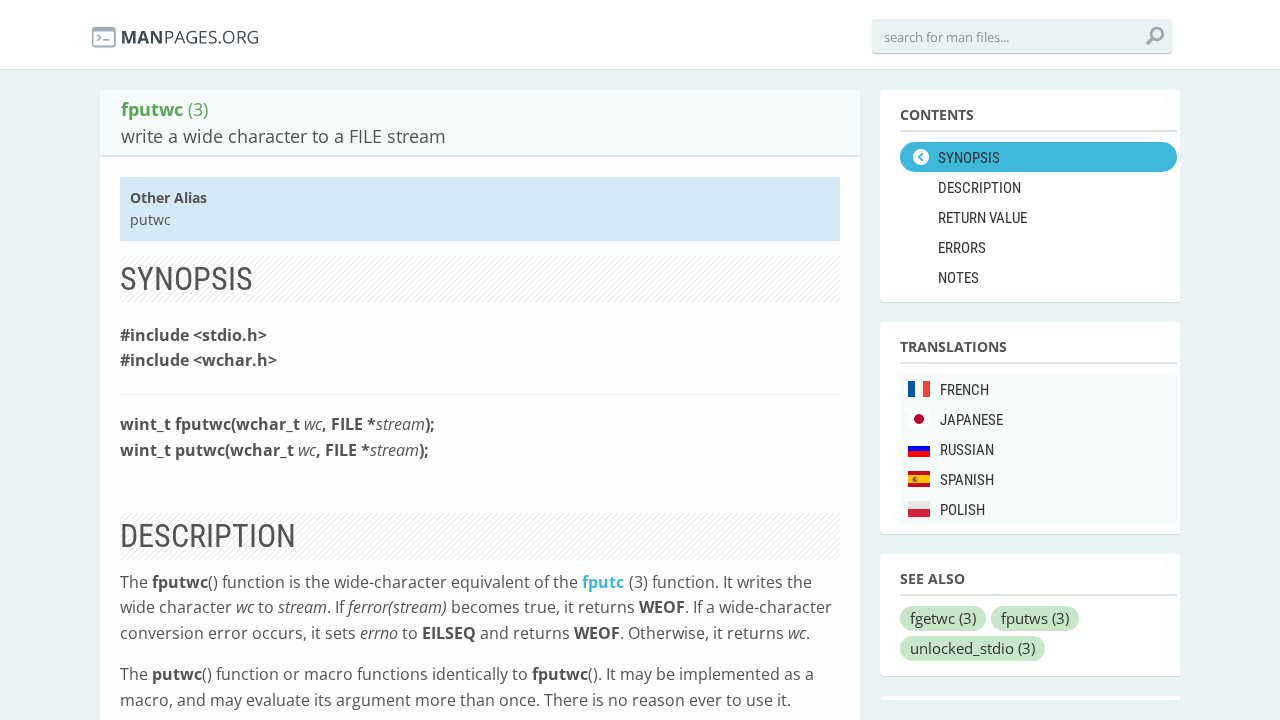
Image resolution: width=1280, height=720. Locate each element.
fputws (1035, 618)
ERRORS (962, 248)
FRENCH (964, 390)
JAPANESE (971, 420)
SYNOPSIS (969, 158)
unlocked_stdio (972, 648)
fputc (603, 582)
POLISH (962, 510)
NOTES (958, 278)
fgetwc (943, 618)
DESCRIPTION (979, 188)
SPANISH (967, 480)
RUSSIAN (967, 450)
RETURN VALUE (982, 218)
